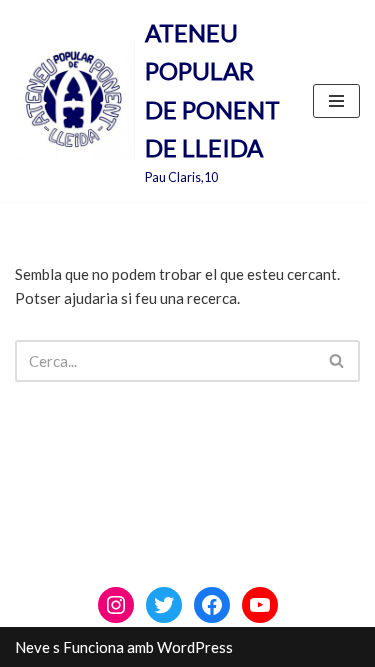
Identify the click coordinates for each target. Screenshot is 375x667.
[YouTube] (260, 605)
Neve (32, 647)
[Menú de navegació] (336, 101)
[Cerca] (337, 361)
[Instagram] (116, 605)
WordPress (195, 647)
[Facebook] (212, 605)
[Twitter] (164, 605)
